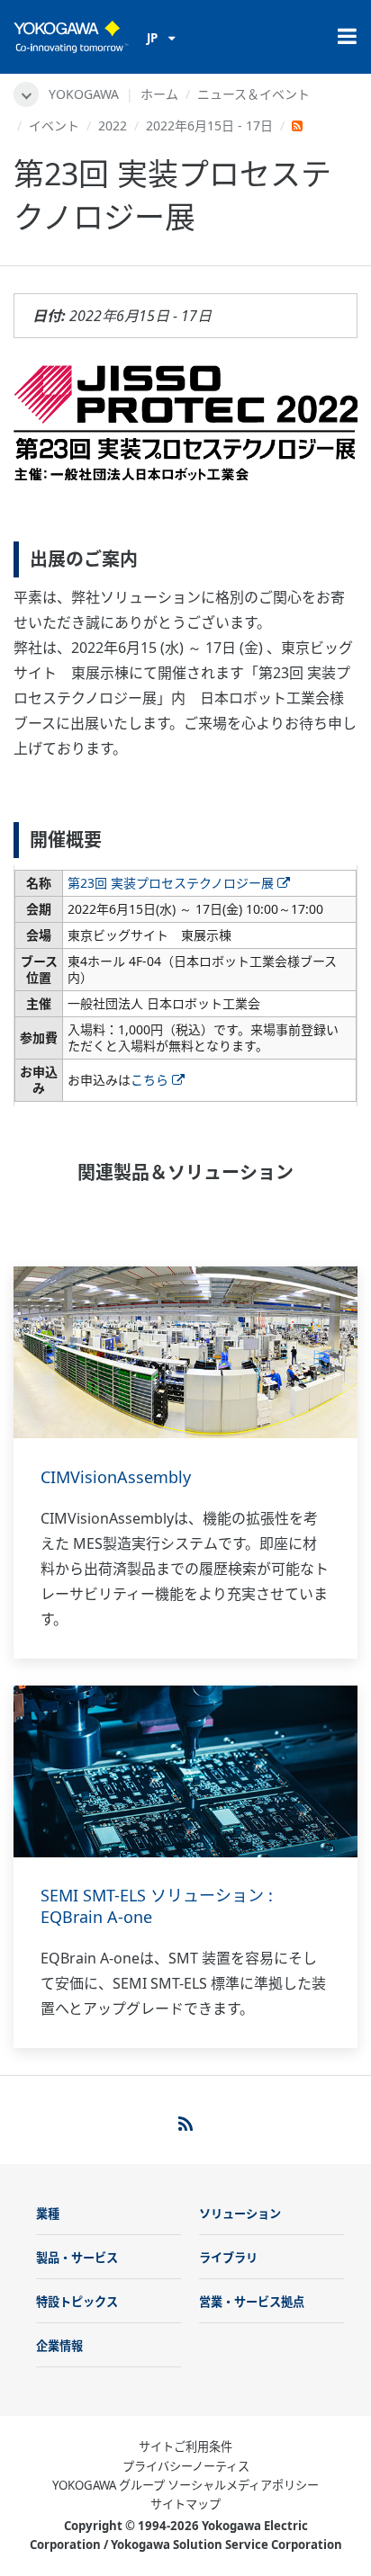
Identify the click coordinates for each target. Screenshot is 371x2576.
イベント (54, 125)
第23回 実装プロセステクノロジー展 (171, 883)
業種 (48, 2214)
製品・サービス (77, 2258)
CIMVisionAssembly (116, 1477)
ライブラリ (228, 2258)
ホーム (159, 94)
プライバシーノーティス (186, 2466)
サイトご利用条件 (185, 2446)
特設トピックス (77, 2302)
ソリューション (240, 2214)
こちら (149, 1080)
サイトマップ (185, 2504)
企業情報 (59, 2346)
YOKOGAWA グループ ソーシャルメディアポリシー (185, 2485)
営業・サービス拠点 (252, 2302)
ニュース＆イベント (253, 94)
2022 (113, 125)
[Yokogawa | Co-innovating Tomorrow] (71, 37)
